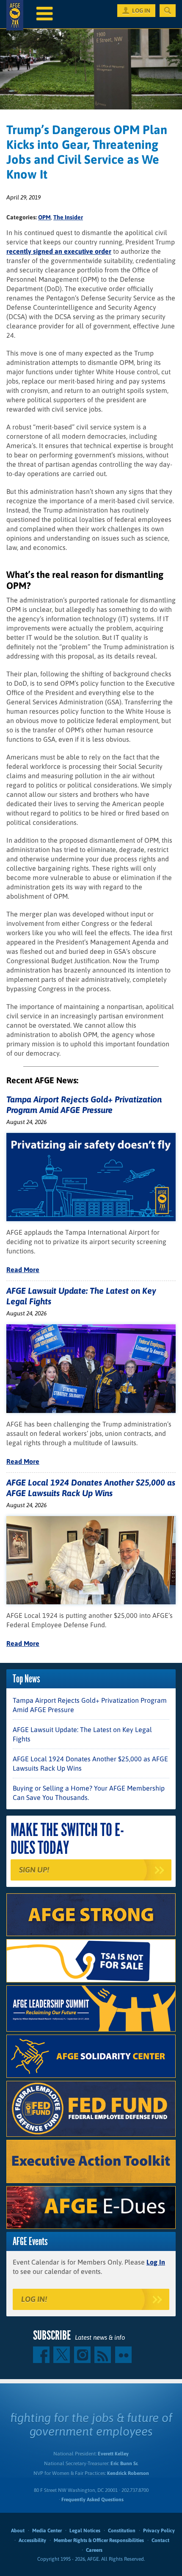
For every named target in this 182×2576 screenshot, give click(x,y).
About (18, 2531)
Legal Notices (85, 2531)
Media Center (47, 2531)
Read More (23, 1270)
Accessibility (32, 2540)
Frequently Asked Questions (92, 2500)
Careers (94, 2550)
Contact (160, 2540)
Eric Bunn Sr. (124, 2464)
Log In (156, 2262)
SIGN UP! (34, 1870)
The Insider (68, 217)
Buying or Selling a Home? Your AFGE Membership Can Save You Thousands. (89, 1793)
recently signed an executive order (59, 251)
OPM (44, 217)
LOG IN (141, 11)
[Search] (168, 11)
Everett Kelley (113, 2454)
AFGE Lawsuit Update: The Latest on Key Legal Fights (82, 1734)
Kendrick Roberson (128, 2473)
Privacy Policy (159, 2531)
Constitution (122, 2531)
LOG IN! (34, 2299)
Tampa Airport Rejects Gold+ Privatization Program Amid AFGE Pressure (90, 1705)
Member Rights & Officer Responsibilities (99, 2540)
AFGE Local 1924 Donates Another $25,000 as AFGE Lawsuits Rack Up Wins (90, 1763)
